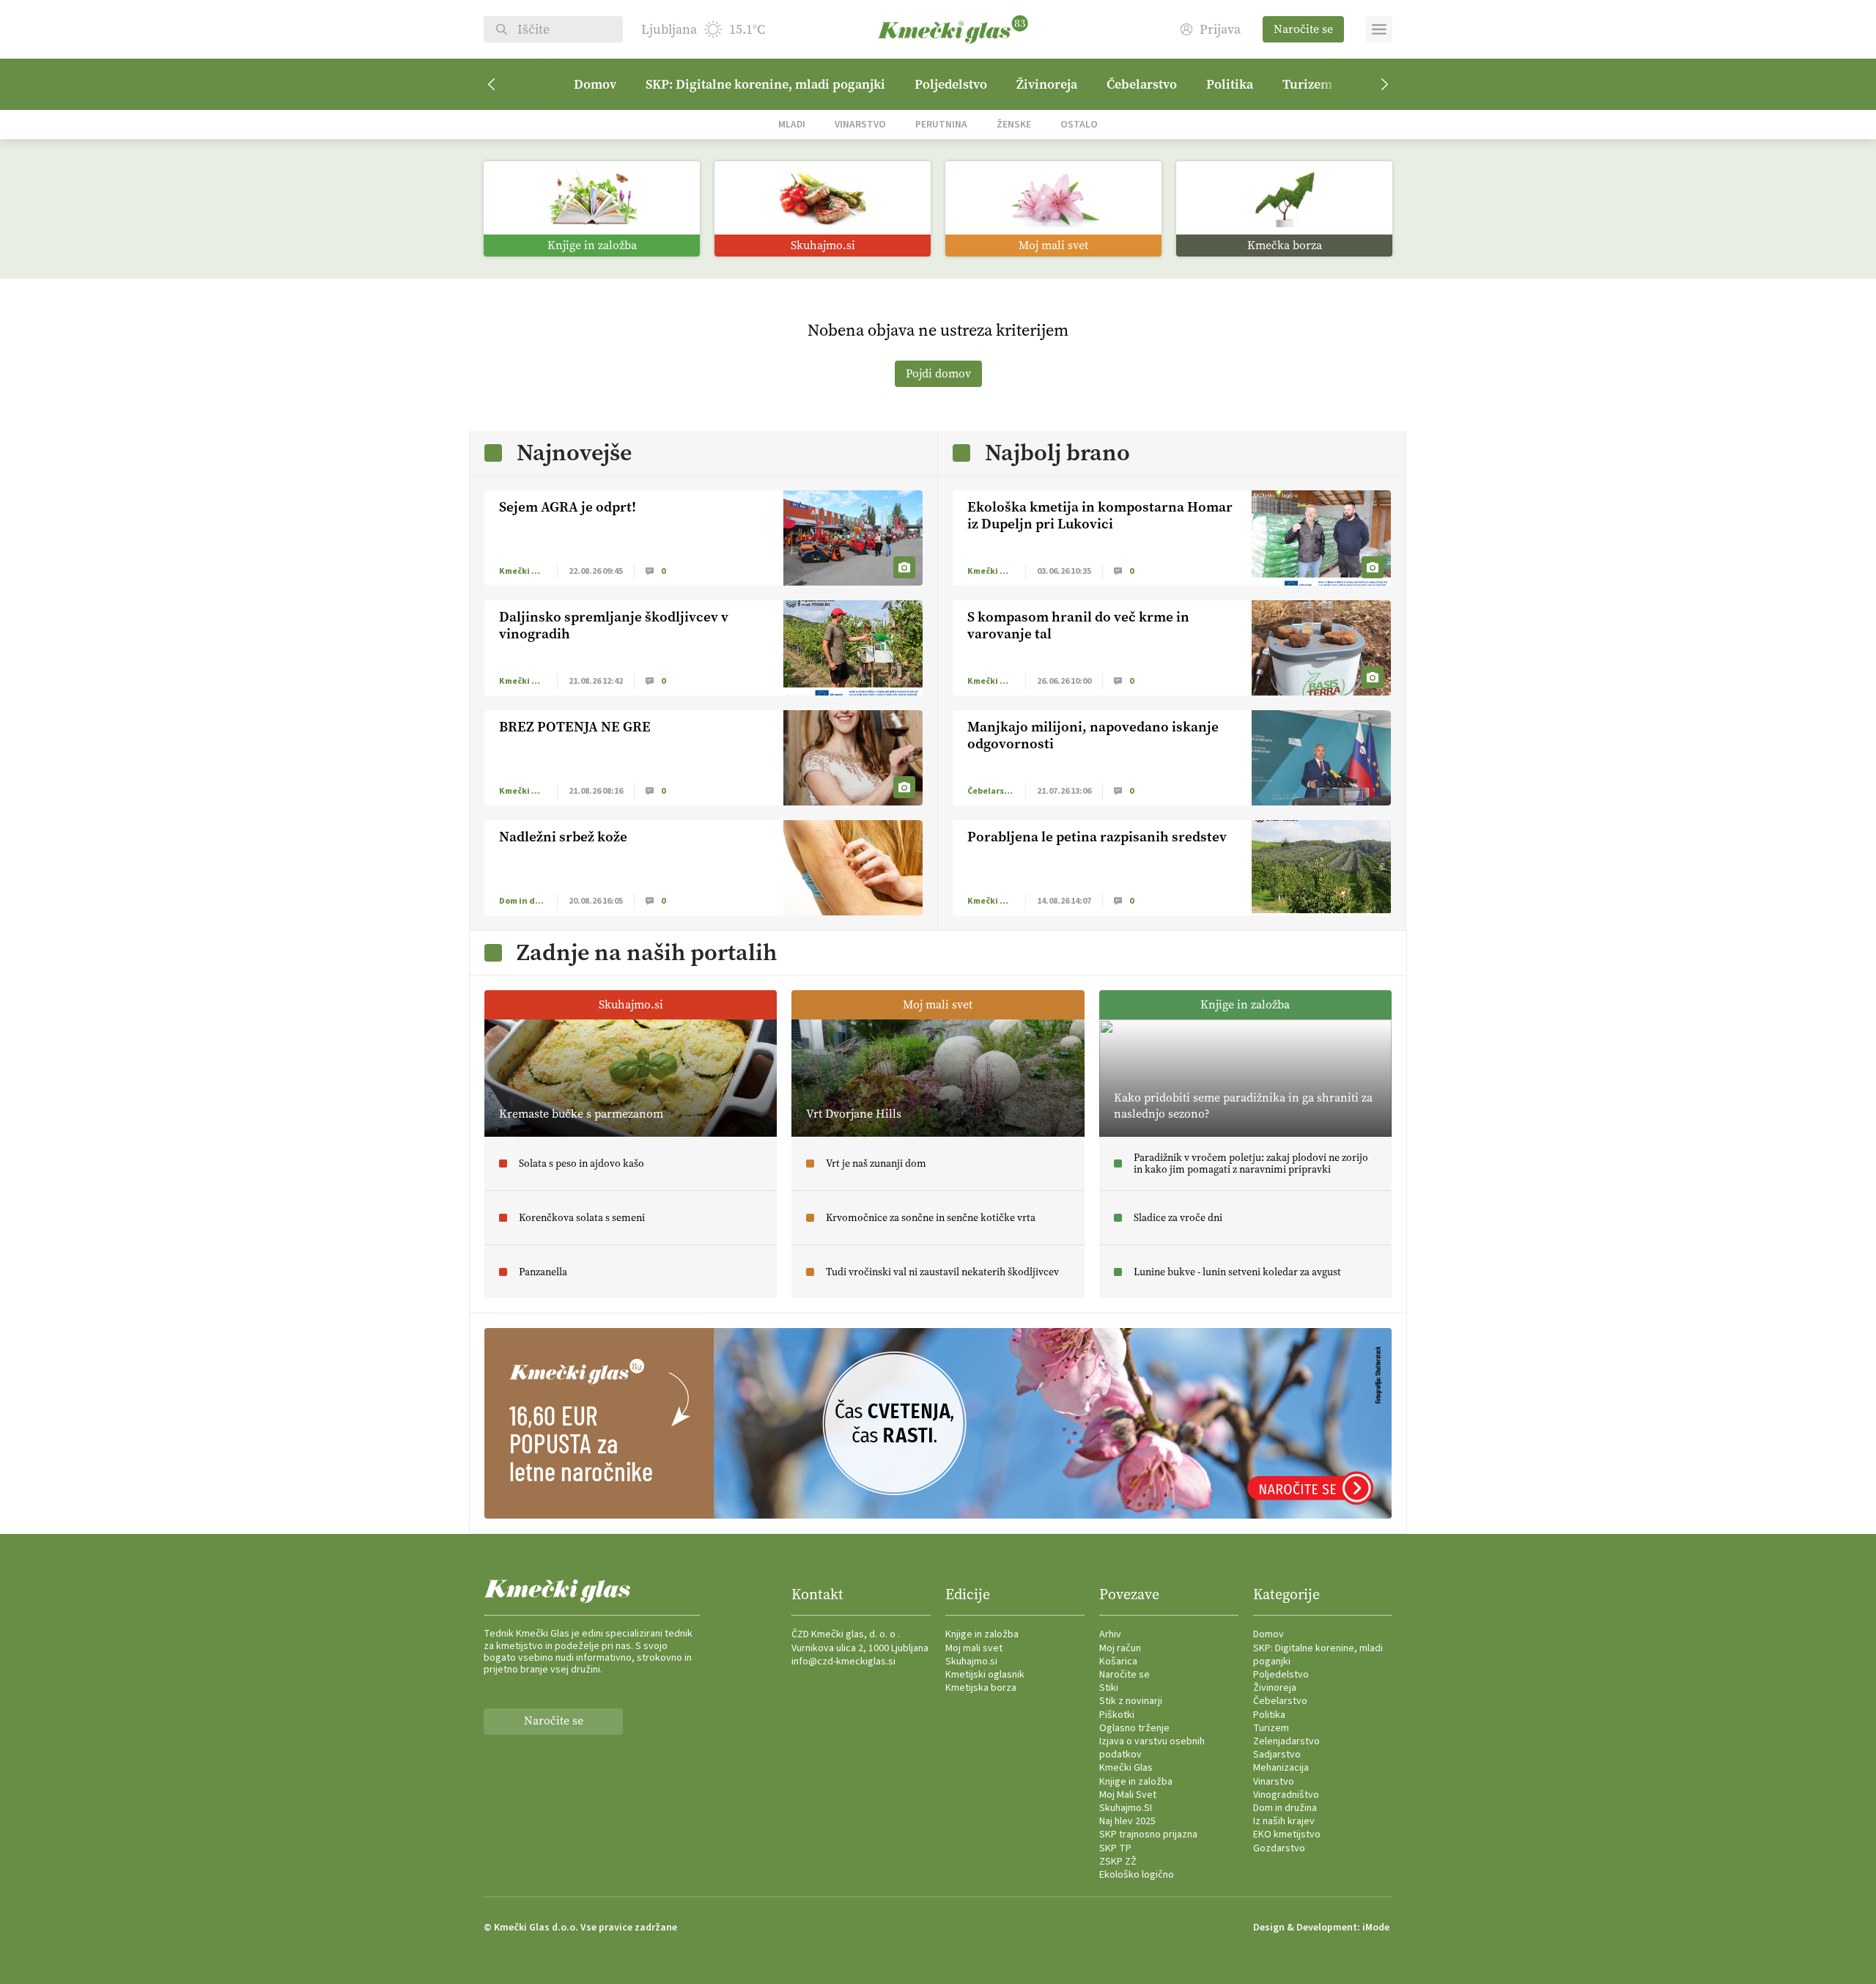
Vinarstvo (860, 124)
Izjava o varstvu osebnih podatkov (1152, 1748)
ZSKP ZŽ (1118, 1862)
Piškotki (1117, 1715)
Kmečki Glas (1126, 1768)
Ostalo (1079, 124)
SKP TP (1115, 1848)
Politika (1230, 84)
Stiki (1109, 1688)
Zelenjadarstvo (1286, 1741)
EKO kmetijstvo (1287, 1834)
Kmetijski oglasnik (985, 1675)
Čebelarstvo (1142, 84)
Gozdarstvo (1279, 1848)
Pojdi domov (938, 373)
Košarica (1118, 1662)
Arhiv (1110, 1634)
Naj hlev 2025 (1127, 1821)
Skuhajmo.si (971, 1662)
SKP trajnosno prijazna (1148, 1834)
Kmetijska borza (981, 1688)
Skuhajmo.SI (1126, 1808)
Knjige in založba (982, 1634)
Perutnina (941, 124)
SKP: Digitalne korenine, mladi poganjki (765, 84)
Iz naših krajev (1284, 1821)
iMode (1376, 1928)
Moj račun (1120, 1648)
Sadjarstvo (1277, 1755)
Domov (595, 84)
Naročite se (1303, 29)
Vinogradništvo (1286, 1795)
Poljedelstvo (951, 84)
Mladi (792, 124)
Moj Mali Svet (1128, 1795)
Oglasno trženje (1134, 1728)
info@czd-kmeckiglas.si (843, 1662)
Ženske (1014, 124)
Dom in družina (1285, 1808)
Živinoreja (1047, 84)
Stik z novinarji (1131, 1701)
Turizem (1307, 84)
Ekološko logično (1137, 1875)
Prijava (1220, 30)
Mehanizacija (1281, 1768)
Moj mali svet (974, 1648)
